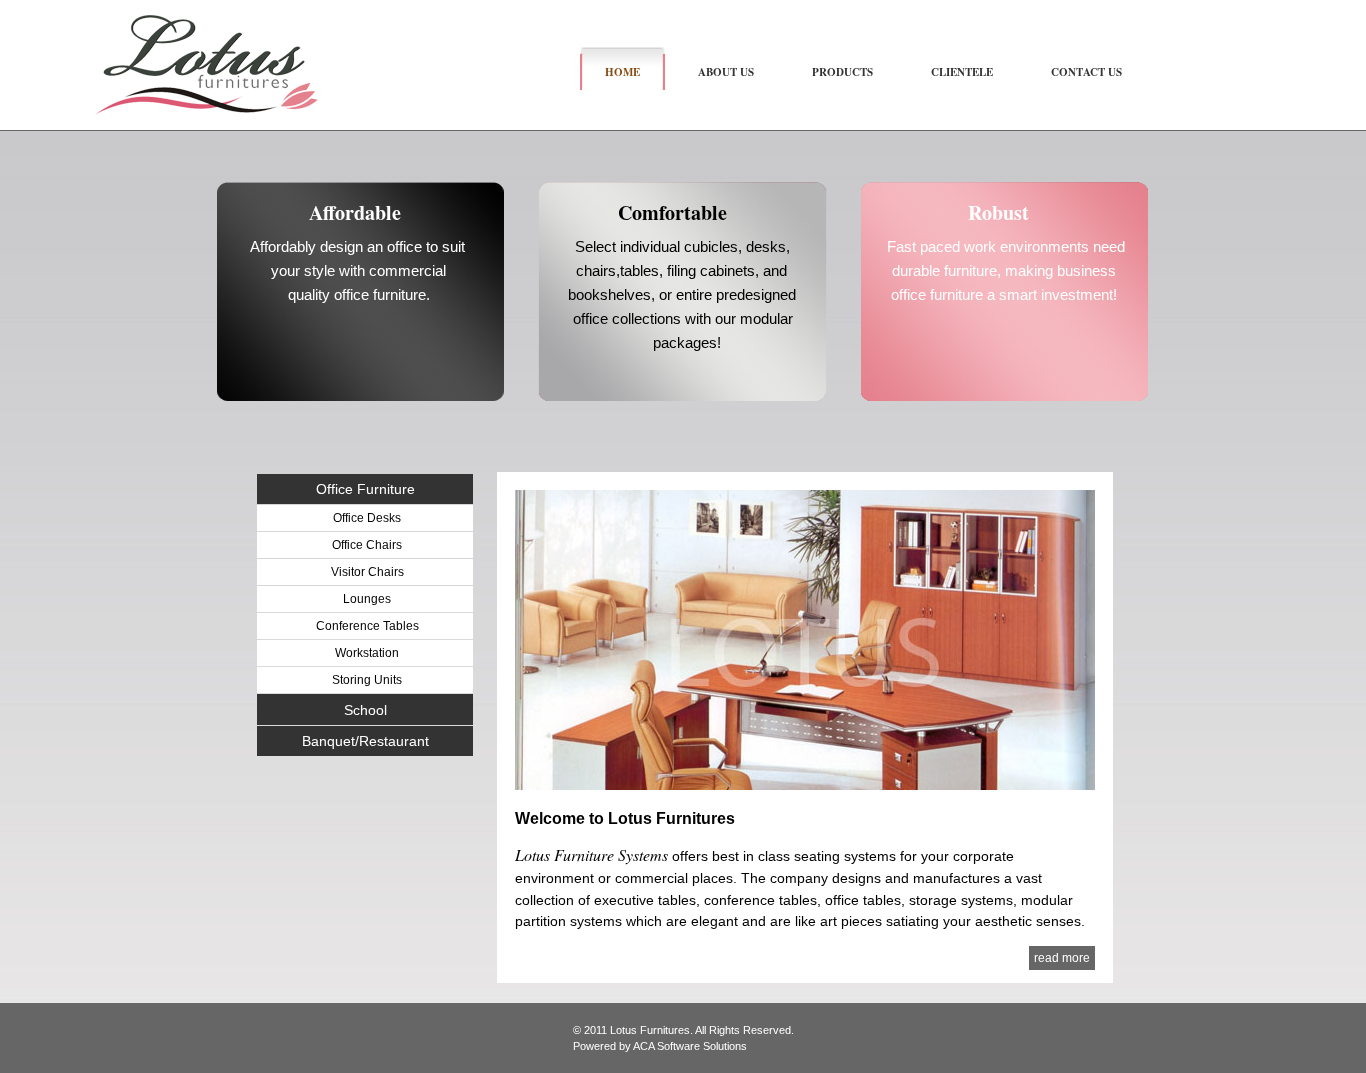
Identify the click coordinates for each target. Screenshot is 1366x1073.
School (365, 710)
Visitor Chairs (367, 572)
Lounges (367, 599)
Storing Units (367, 680)
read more (1062, 958)
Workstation (367, 653)
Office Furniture (365, 489)
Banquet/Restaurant (365, 741)
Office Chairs (367, 545)
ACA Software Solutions (690, 1046)
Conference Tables (367, 626)
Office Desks (367, 518)
